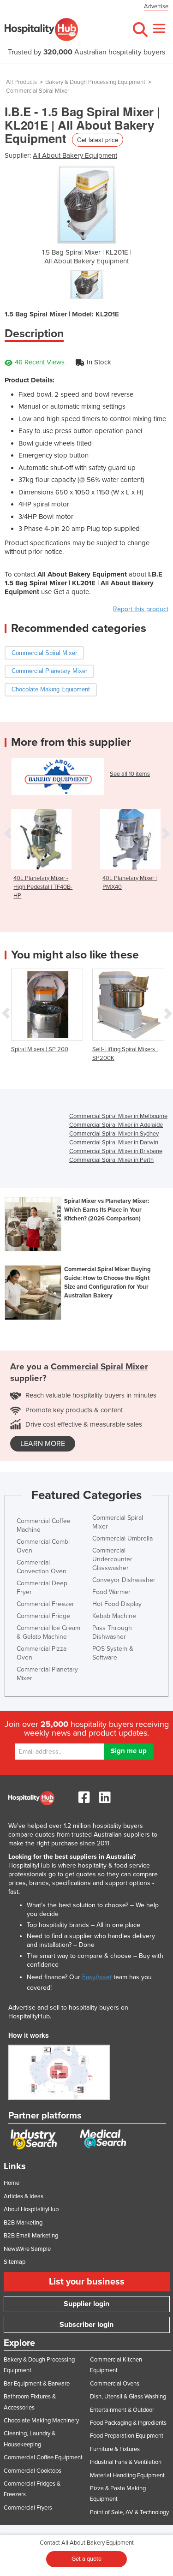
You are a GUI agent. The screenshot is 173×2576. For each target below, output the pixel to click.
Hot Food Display (117, 1604)
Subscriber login (86, 2325)
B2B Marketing (23, 2223)
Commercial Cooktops (33, 2471)
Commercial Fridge (43, 1616)
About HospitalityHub (31, 2209)
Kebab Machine (114, 1616)
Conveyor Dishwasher (124, 1580)
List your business (87, 2282)
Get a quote (86, 2559)
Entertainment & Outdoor (122, 2410)
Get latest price (98, 140)
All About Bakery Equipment (75, 155)
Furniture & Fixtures (115, 2449)
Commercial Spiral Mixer (38, 91)
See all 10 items (130, 774)
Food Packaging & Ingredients (128, 2423)
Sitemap (15, 2262)
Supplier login (86, 2304)
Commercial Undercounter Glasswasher (112, 1559)
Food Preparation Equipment (127, 2436)
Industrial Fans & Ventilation (126, 2462)
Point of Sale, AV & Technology (129, 2512)
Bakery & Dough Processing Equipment (95, 82)
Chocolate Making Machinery (41, 2421)
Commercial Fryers (28, 2508)
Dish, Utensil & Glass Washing (128, 2397)
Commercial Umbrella (122, 1538)
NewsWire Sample (27, 2249)
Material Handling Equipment (127, 2475)
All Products (21, 82)
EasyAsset (97, 1977)
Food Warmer (111, 1592)
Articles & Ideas (24, 2196)
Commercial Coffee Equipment (43, 2457)
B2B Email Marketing (31, 2236)
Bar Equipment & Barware (37, 2384)
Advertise (156, 6)
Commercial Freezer (45, 1604)
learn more (43, 1444)
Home (12, 2183)
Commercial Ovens (115, 2384)
